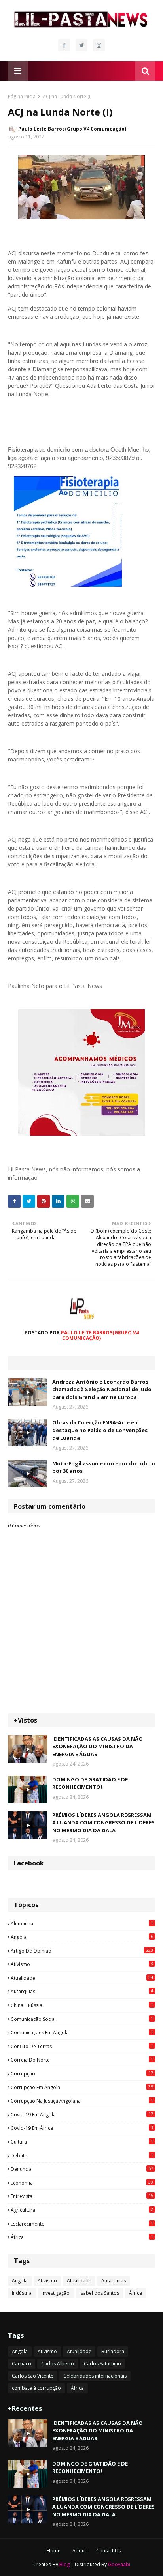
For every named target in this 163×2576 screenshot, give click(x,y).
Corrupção (82, 2073)
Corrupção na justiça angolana (82, 2101)
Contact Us (108, 2551)
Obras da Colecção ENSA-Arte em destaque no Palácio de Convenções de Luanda (100, 1430)
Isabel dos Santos (99, 2293)
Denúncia (82, 2169)
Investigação (56, 2293)
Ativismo (82, 1964)
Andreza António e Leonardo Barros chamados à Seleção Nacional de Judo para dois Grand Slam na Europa (102, 1389)
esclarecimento (82, 2224)
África (82, 2237)
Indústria (22, 2293)
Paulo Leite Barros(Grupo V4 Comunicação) (72, 129)
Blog (64, 2564)
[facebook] (64, 45)
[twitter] (81, 45)
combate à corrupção (36, 2388)
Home (54, 2551)
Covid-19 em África (82, 2128)
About (79, 2551)
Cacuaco (22, 2364)
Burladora (113, 2351)
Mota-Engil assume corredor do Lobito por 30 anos (104, 1467)
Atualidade (82, 1978)
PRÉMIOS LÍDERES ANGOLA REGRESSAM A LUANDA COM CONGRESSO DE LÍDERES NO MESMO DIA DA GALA (103, 1823)
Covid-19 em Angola (82, 2114)
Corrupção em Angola (82, 2087)
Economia (82, 2183)
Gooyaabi (119, 2564)
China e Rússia (82, 2005)
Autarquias (82, 1991)
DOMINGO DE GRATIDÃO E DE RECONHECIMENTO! (90, 1783)
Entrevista (82, 2196)
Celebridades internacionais (95, 2376)
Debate (82, 2155)
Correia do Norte (82, 2060)
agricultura (82, 2210)
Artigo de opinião (82, 1951)
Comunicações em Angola (82, 2032)
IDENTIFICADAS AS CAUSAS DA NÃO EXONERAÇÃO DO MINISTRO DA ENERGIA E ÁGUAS (98, 1746)
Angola (82, 1937)
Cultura (82, 2142)
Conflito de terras (82, 2046)
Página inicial (22, 96)
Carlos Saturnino (102, 2364)
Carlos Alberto (58, 2364)
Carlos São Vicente (33, 2376)
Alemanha (82, 1923)
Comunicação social (82, 2019)
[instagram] (99, 45)
